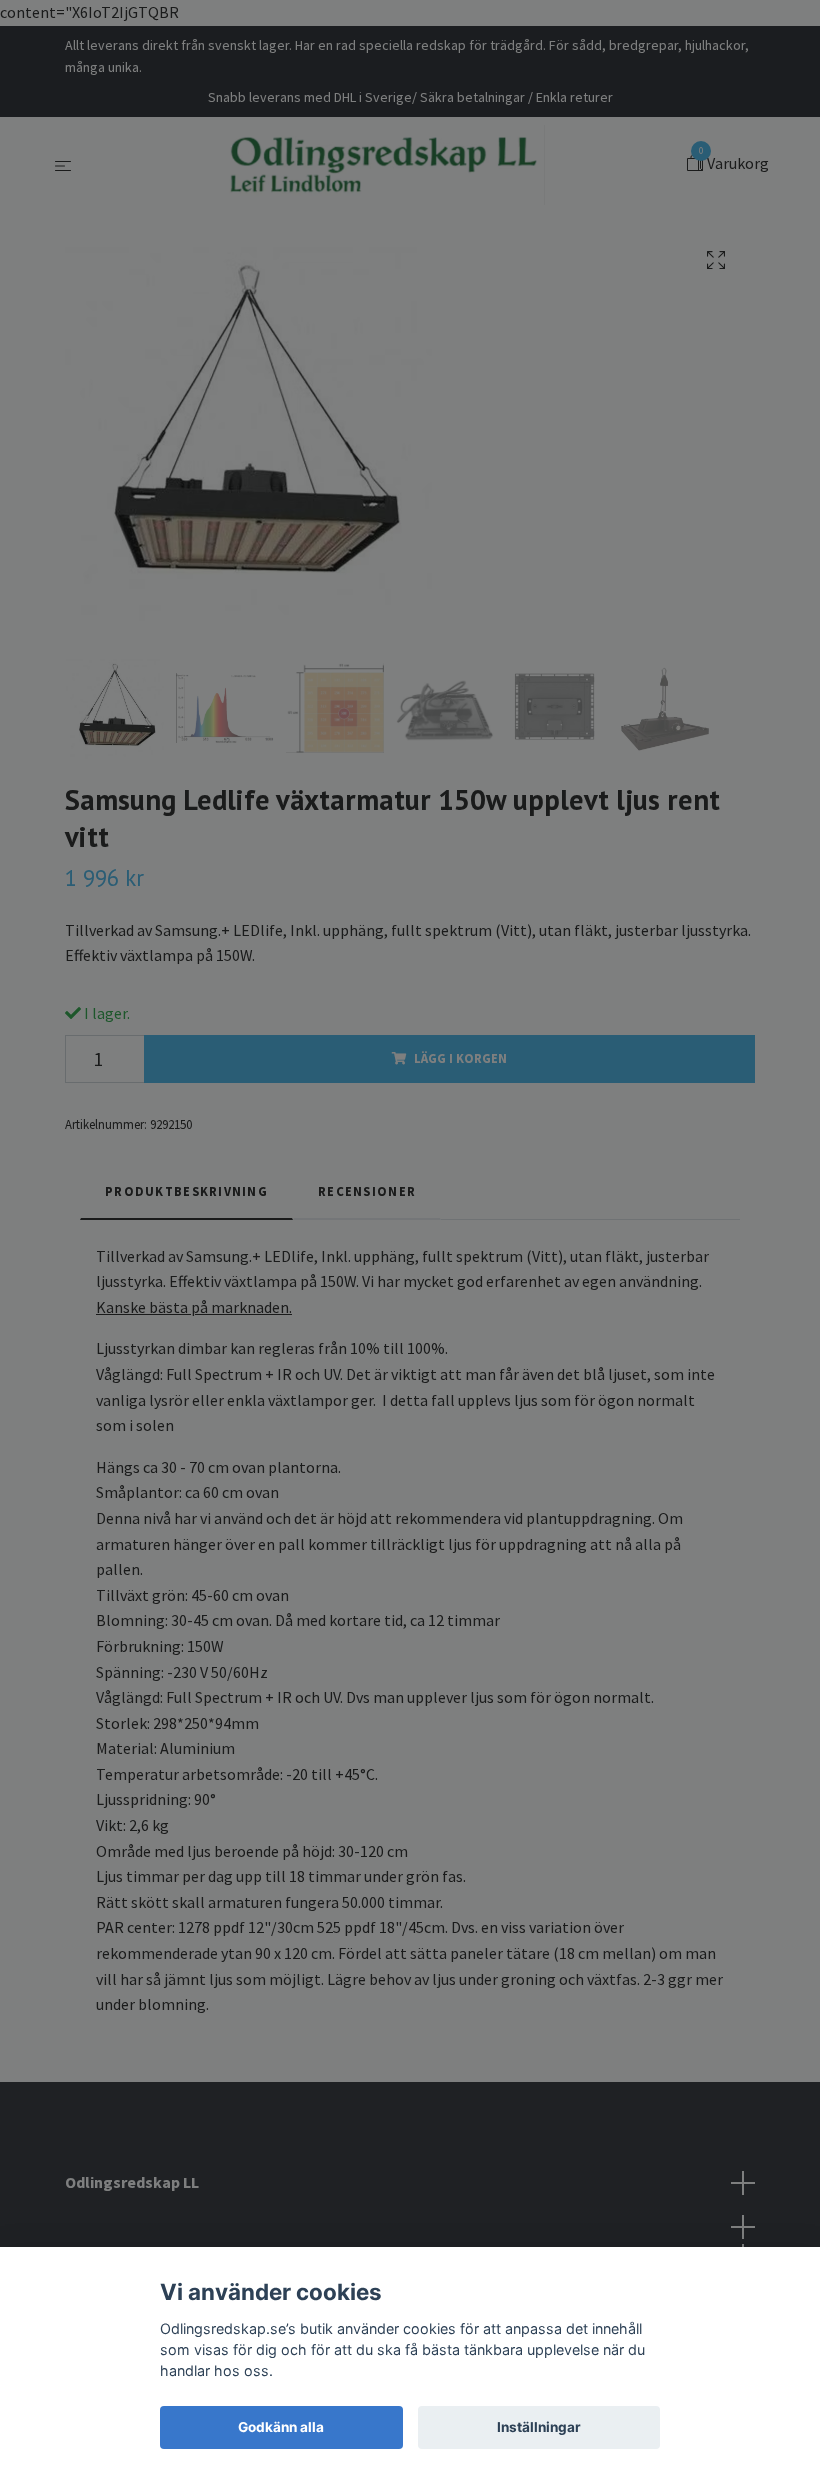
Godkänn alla (281, 2427)
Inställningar (539, 2427)
